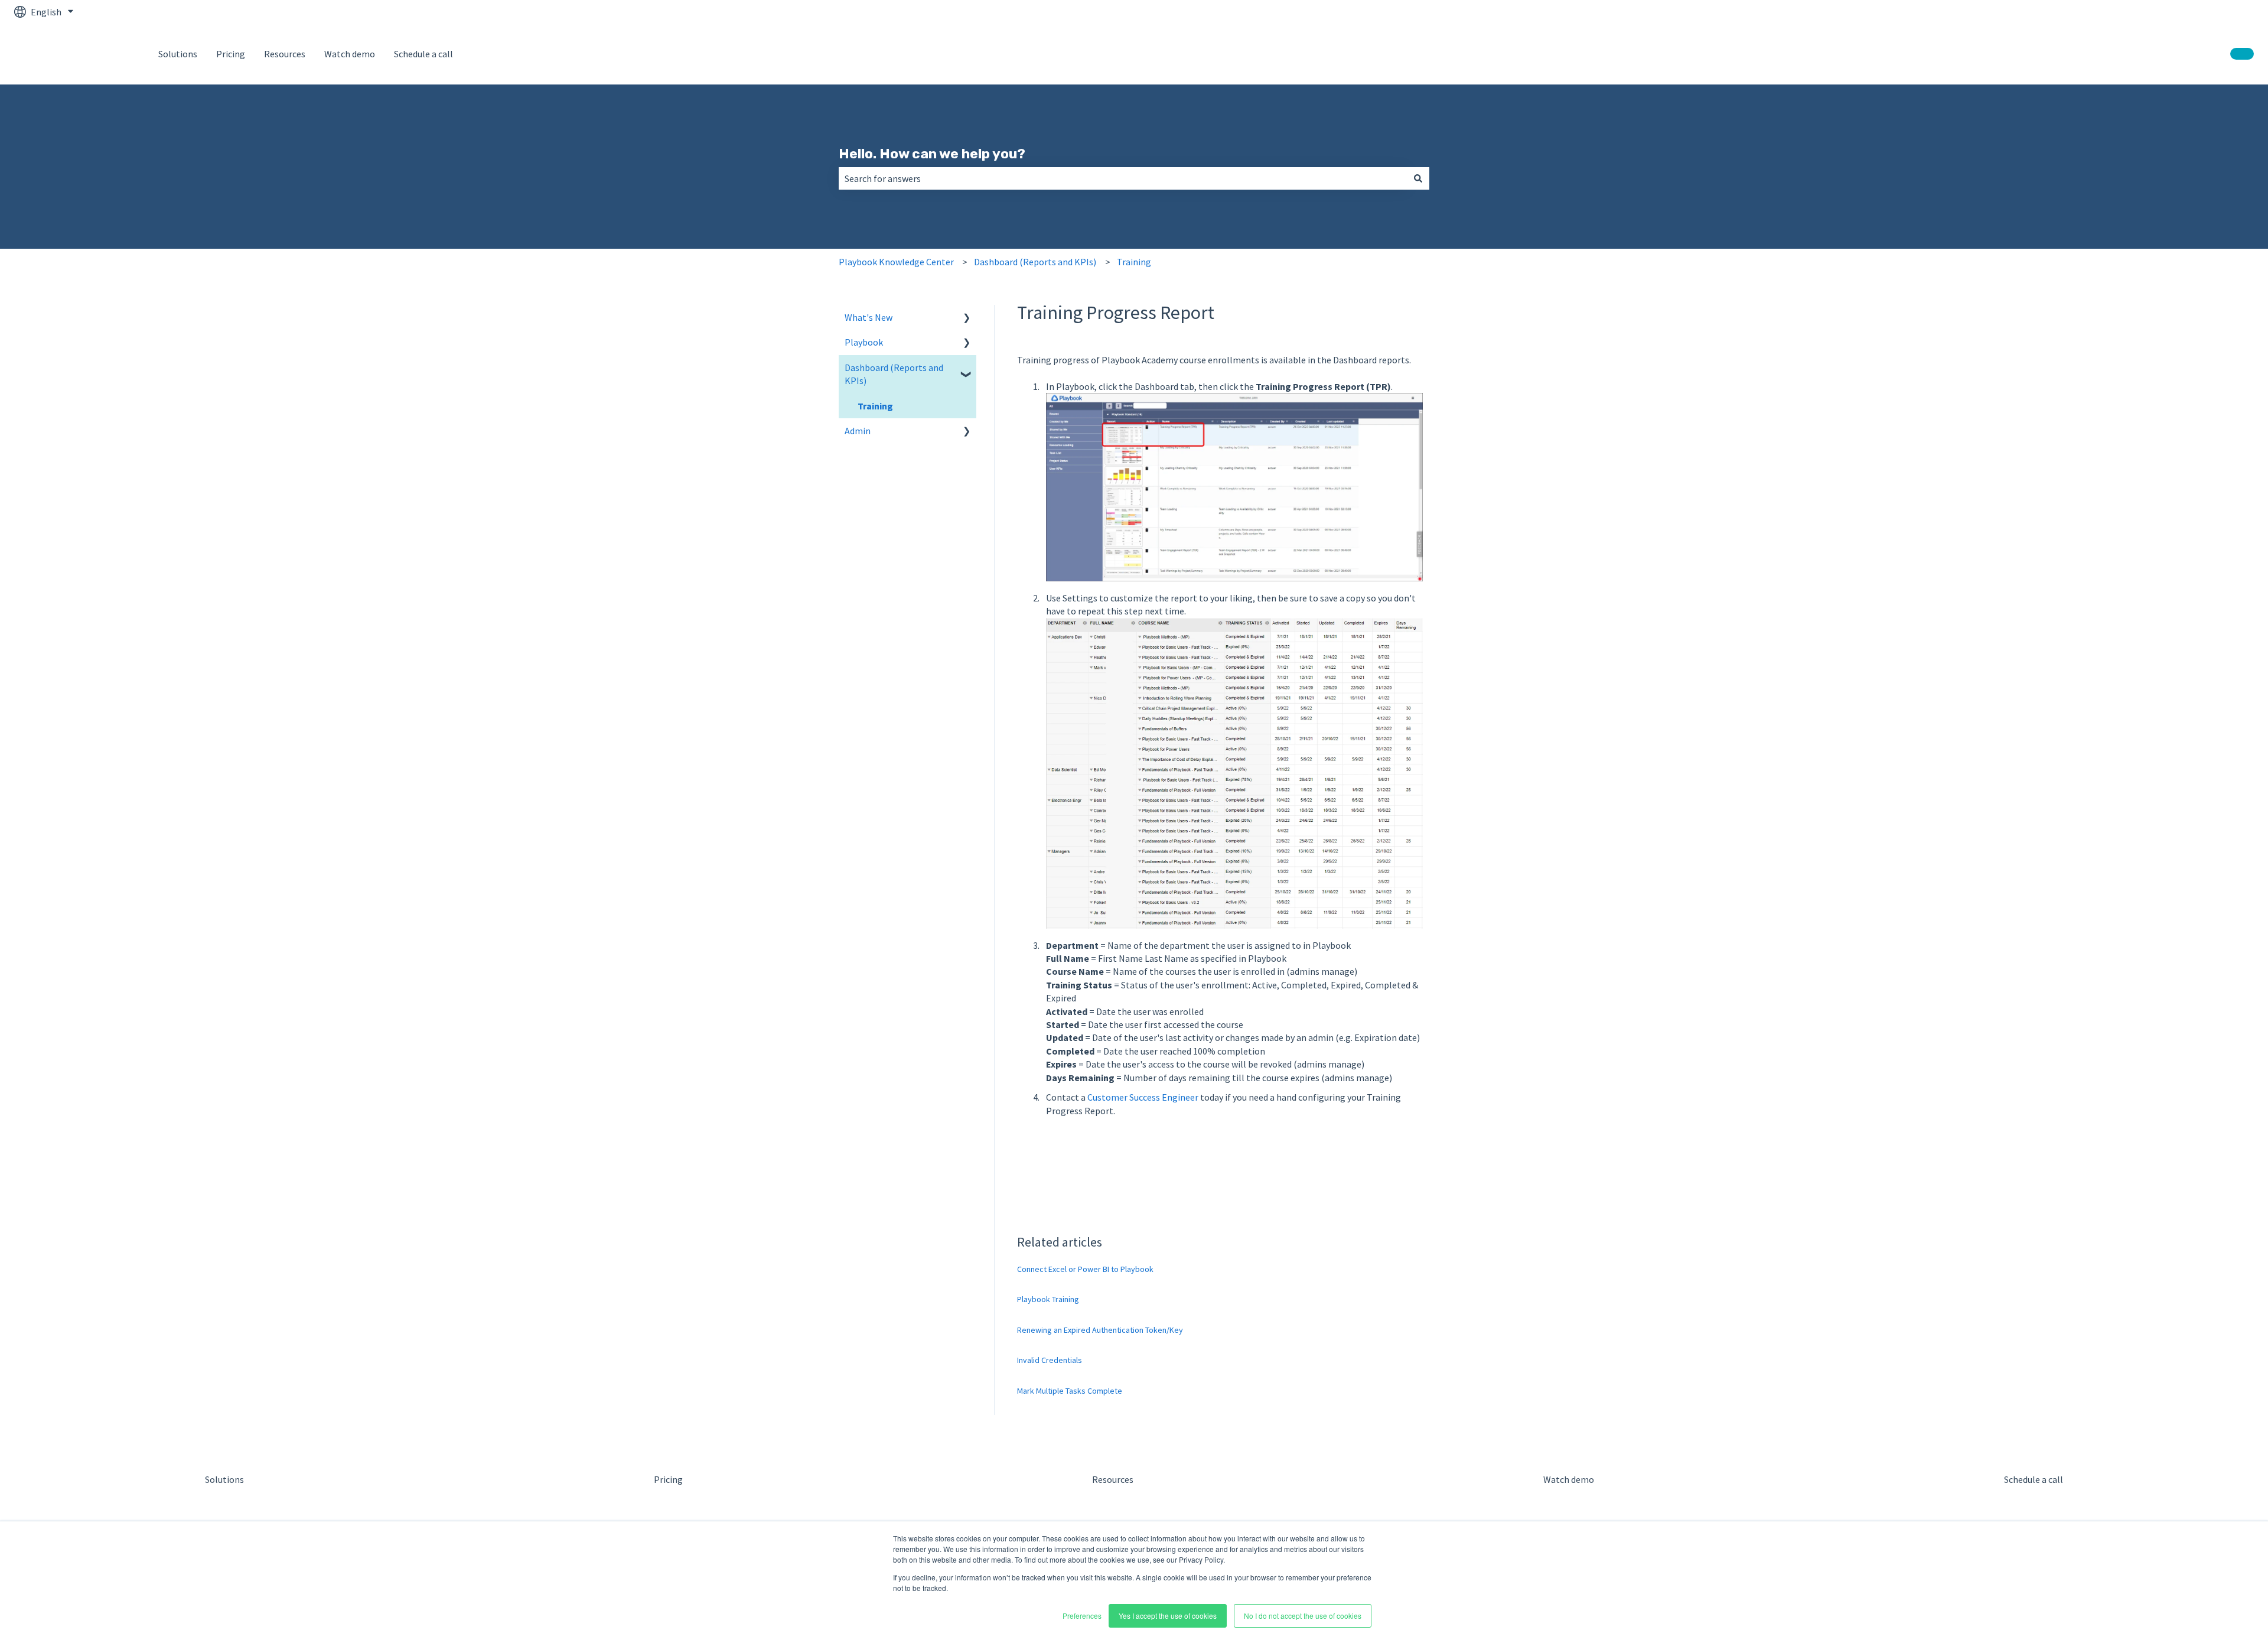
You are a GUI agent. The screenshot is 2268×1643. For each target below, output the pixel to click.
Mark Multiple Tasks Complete (1070, 1391)
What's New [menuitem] (869, 317)
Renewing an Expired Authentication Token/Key (1100, 1330)
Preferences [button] (1082, 1616)
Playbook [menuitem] (864, 342)
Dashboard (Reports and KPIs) (1035, 262)
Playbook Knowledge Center (896, 262)
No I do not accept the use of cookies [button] (1303, 1616)
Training (1134, 262)
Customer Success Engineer (1144, 1097)
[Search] (1418, 178)
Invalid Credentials (1050, 1360)
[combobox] (1123, 178)
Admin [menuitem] (858, 431)
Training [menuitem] (875, 406)
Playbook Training (1048, 1299)
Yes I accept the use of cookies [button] (1168, 1616)
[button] (967, 318)
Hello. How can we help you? (932, 154)
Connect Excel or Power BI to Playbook (1085, 1269)
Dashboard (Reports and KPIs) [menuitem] (894, 374)
